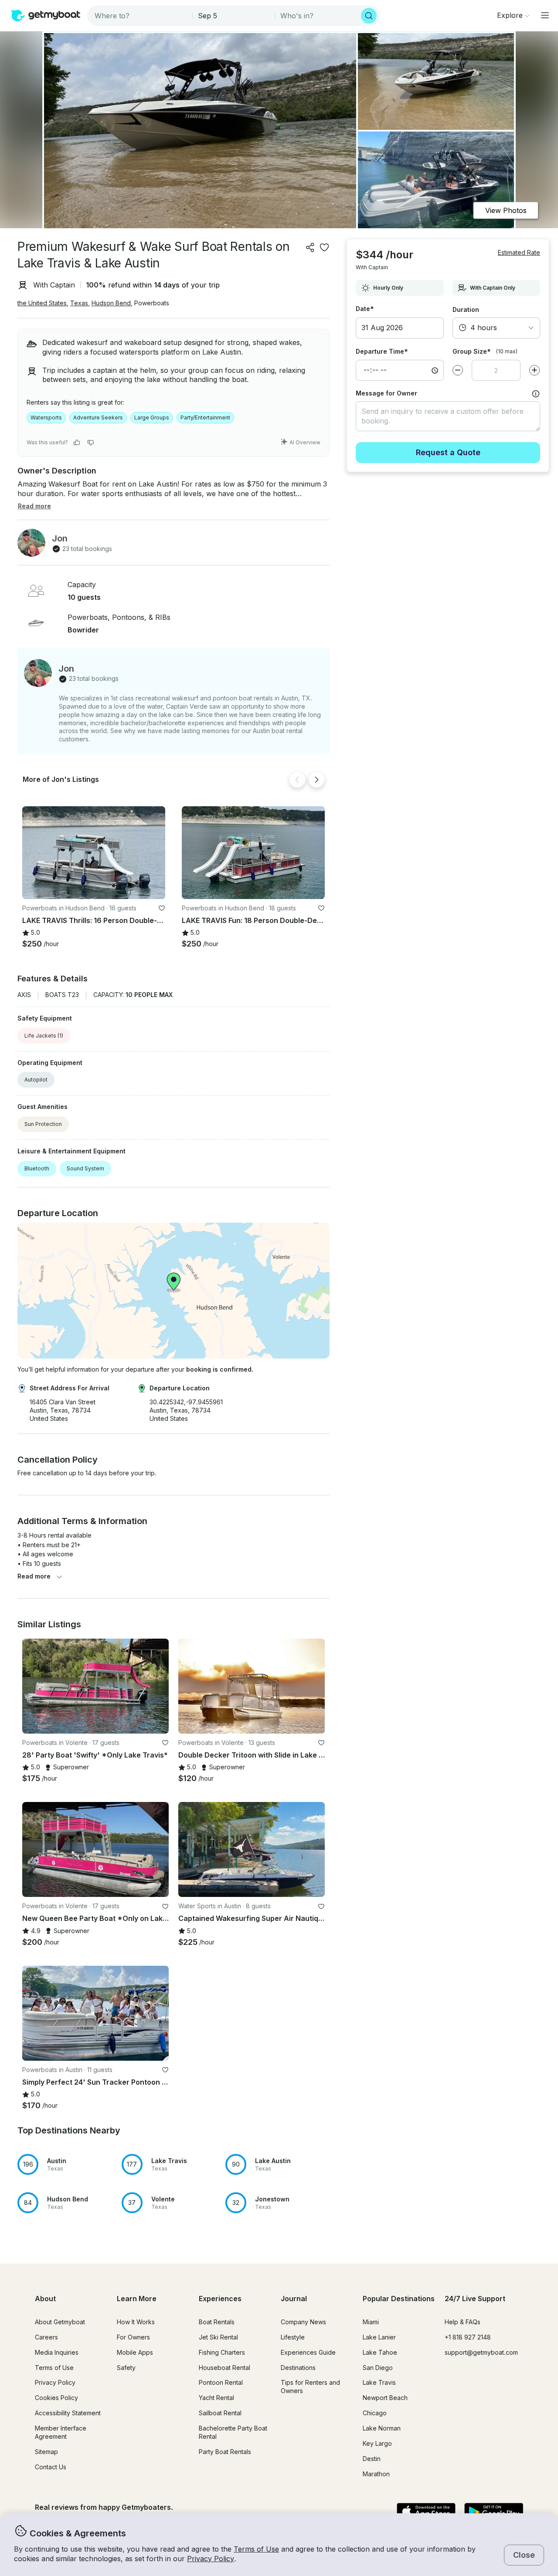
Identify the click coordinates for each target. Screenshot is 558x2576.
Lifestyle (293, 2337)
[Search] (369, 16)
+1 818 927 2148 (468, 2337)
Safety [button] (126, 2368)
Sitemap (46, 2452)
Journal (294, 2299)
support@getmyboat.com (481, 2352)
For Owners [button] (133, 2337)
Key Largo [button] (377, 2443)
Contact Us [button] (51, 2467)
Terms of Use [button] (256, 2549)
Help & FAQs (463, 2322)
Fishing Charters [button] (222, 2352)
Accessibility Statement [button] (68, 2413)
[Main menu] (545, 15)
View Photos (506, 210)
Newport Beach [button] (385, 2398)
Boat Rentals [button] (217, 2322)
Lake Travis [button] (379, 2382)
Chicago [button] (375, 2413)
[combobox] (141, 16)
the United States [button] (42, 303)
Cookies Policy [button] (56, 2398)
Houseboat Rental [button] (225, 2368)
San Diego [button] (378, 2368)
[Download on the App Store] (426, 2512)
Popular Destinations (399, 2299)
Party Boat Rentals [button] (225, 2452)
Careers (46, 2337)
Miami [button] (371, 2322)
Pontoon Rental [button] (221, 2382)
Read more (34, 1576)
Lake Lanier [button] (379, 2337)
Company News (303, 2322)
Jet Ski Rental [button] (218, 2337)
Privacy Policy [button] (211, 2559)
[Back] (297, 780)
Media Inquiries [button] (57, 2352)
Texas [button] (79, 303)
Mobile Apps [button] (135, 2352)
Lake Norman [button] (382, 2428)
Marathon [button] (376, 2474)
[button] (94, 853)
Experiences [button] (220, 2299)
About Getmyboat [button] (60, 2322)
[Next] (316, 780)
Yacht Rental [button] (216, 2398)
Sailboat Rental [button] (220, 2413)
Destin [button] (372, 2459)
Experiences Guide (308, 2352)
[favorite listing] (324, 247)
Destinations (298, 2368)
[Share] (310, 247)
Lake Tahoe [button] (380, 2352)
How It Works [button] (136, 2322)
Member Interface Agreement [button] (61, 2432)
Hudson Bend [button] (111, 303)
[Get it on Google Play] (494, 2512)
